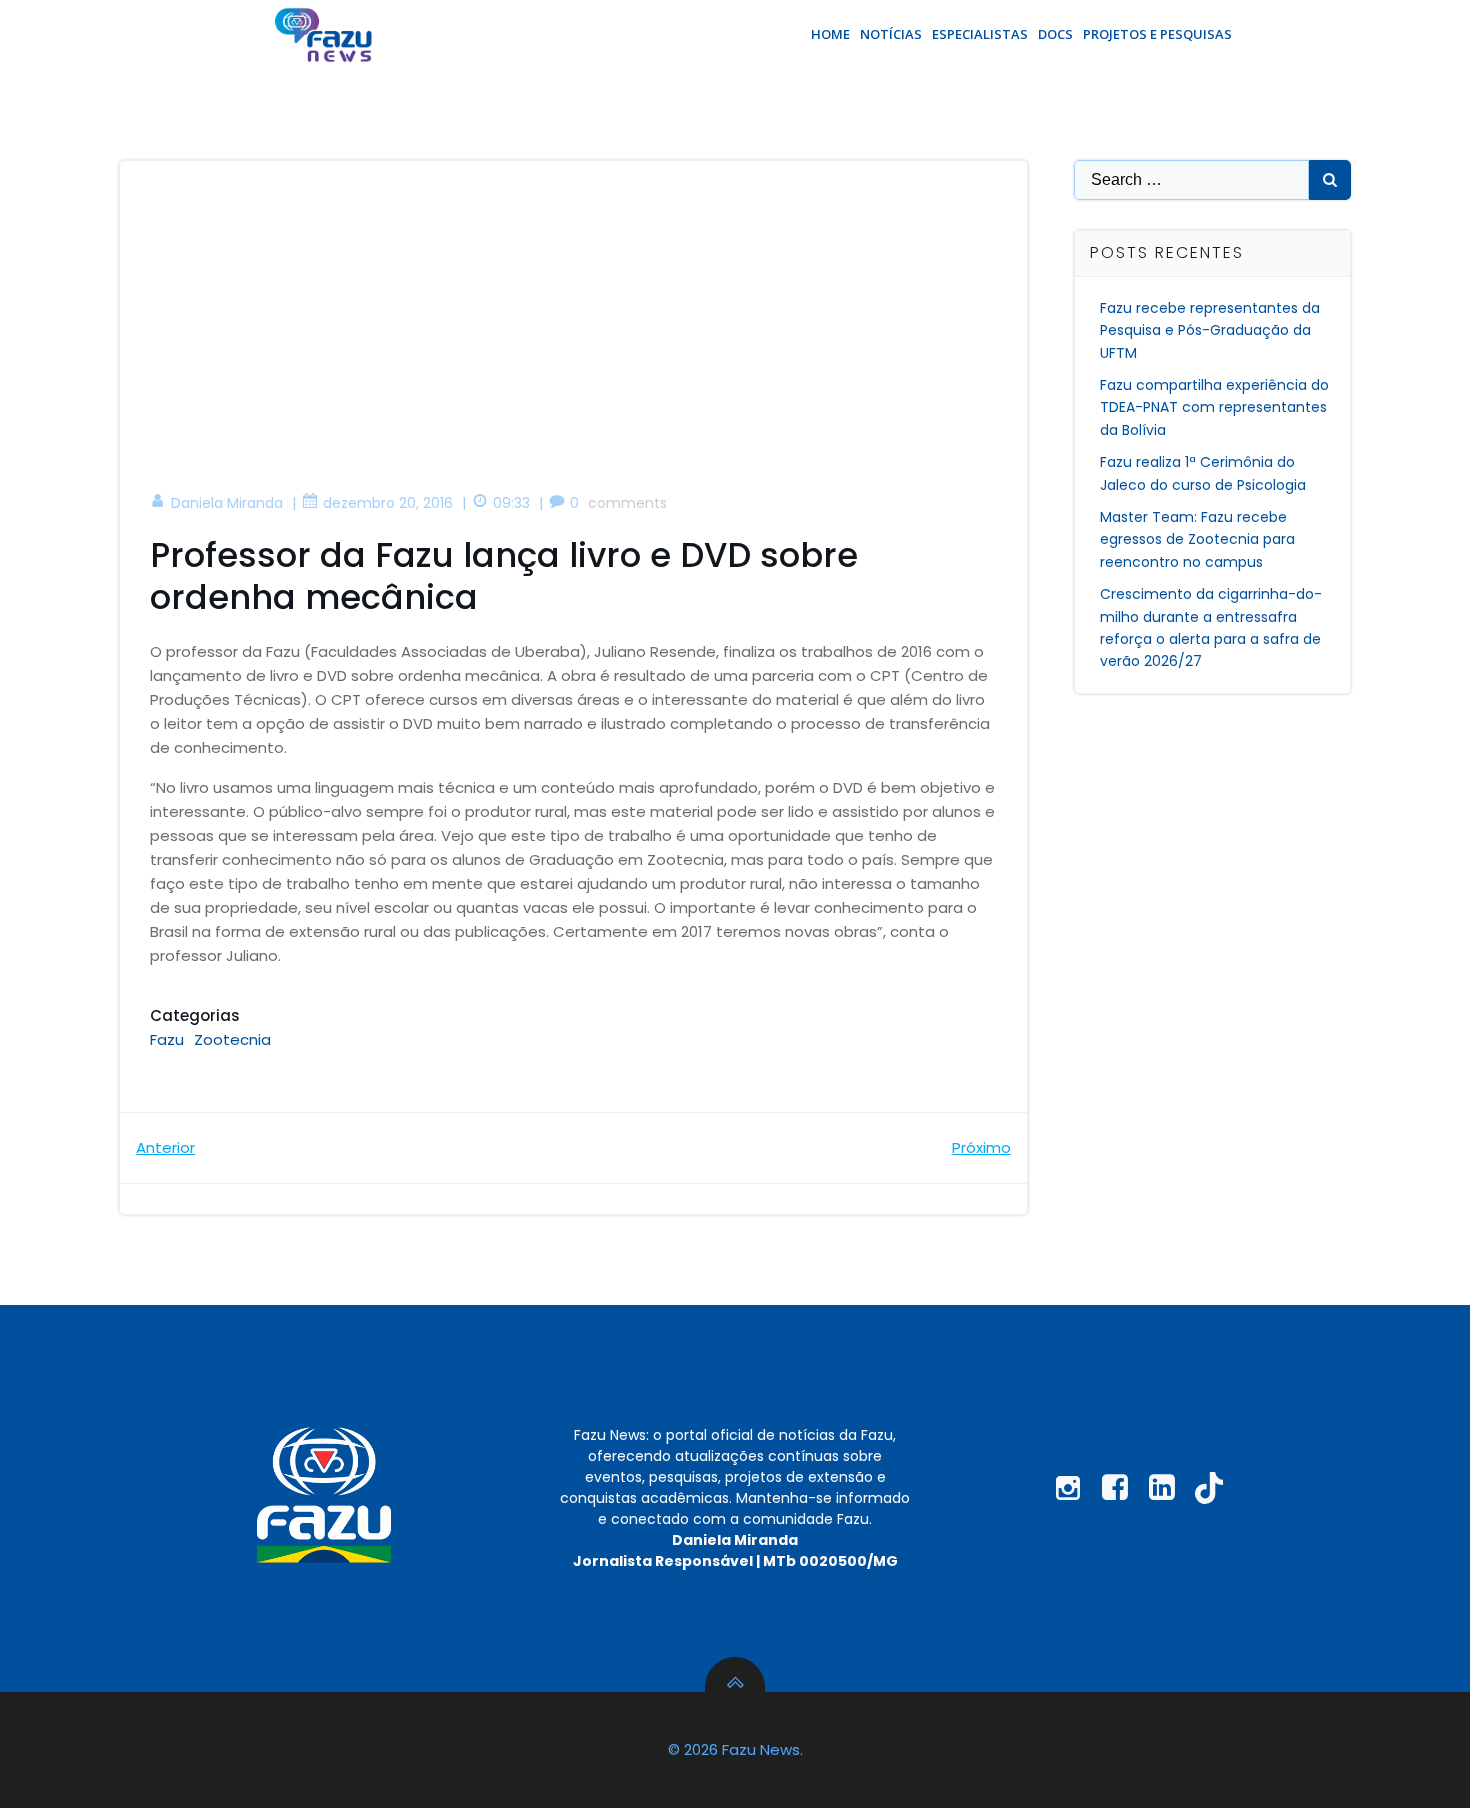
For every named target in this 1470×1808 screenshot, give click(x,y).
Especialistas (980, 34)
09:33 (511, 503)
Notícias (891, 34)
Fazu (167, 1039)
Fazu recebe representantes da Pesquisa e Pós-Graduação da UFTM (1210, 330)
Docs (1055, 34)
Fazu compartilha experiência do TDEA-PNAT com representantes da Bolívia (1214, 407)
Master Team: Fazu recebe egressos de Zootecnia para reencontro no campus (1197, 539)
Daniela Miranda (227, 503)
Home (830, 34)
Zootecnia (232, 1039)
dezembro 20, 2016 (388, 503)
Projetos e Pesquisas (1157, 34)
